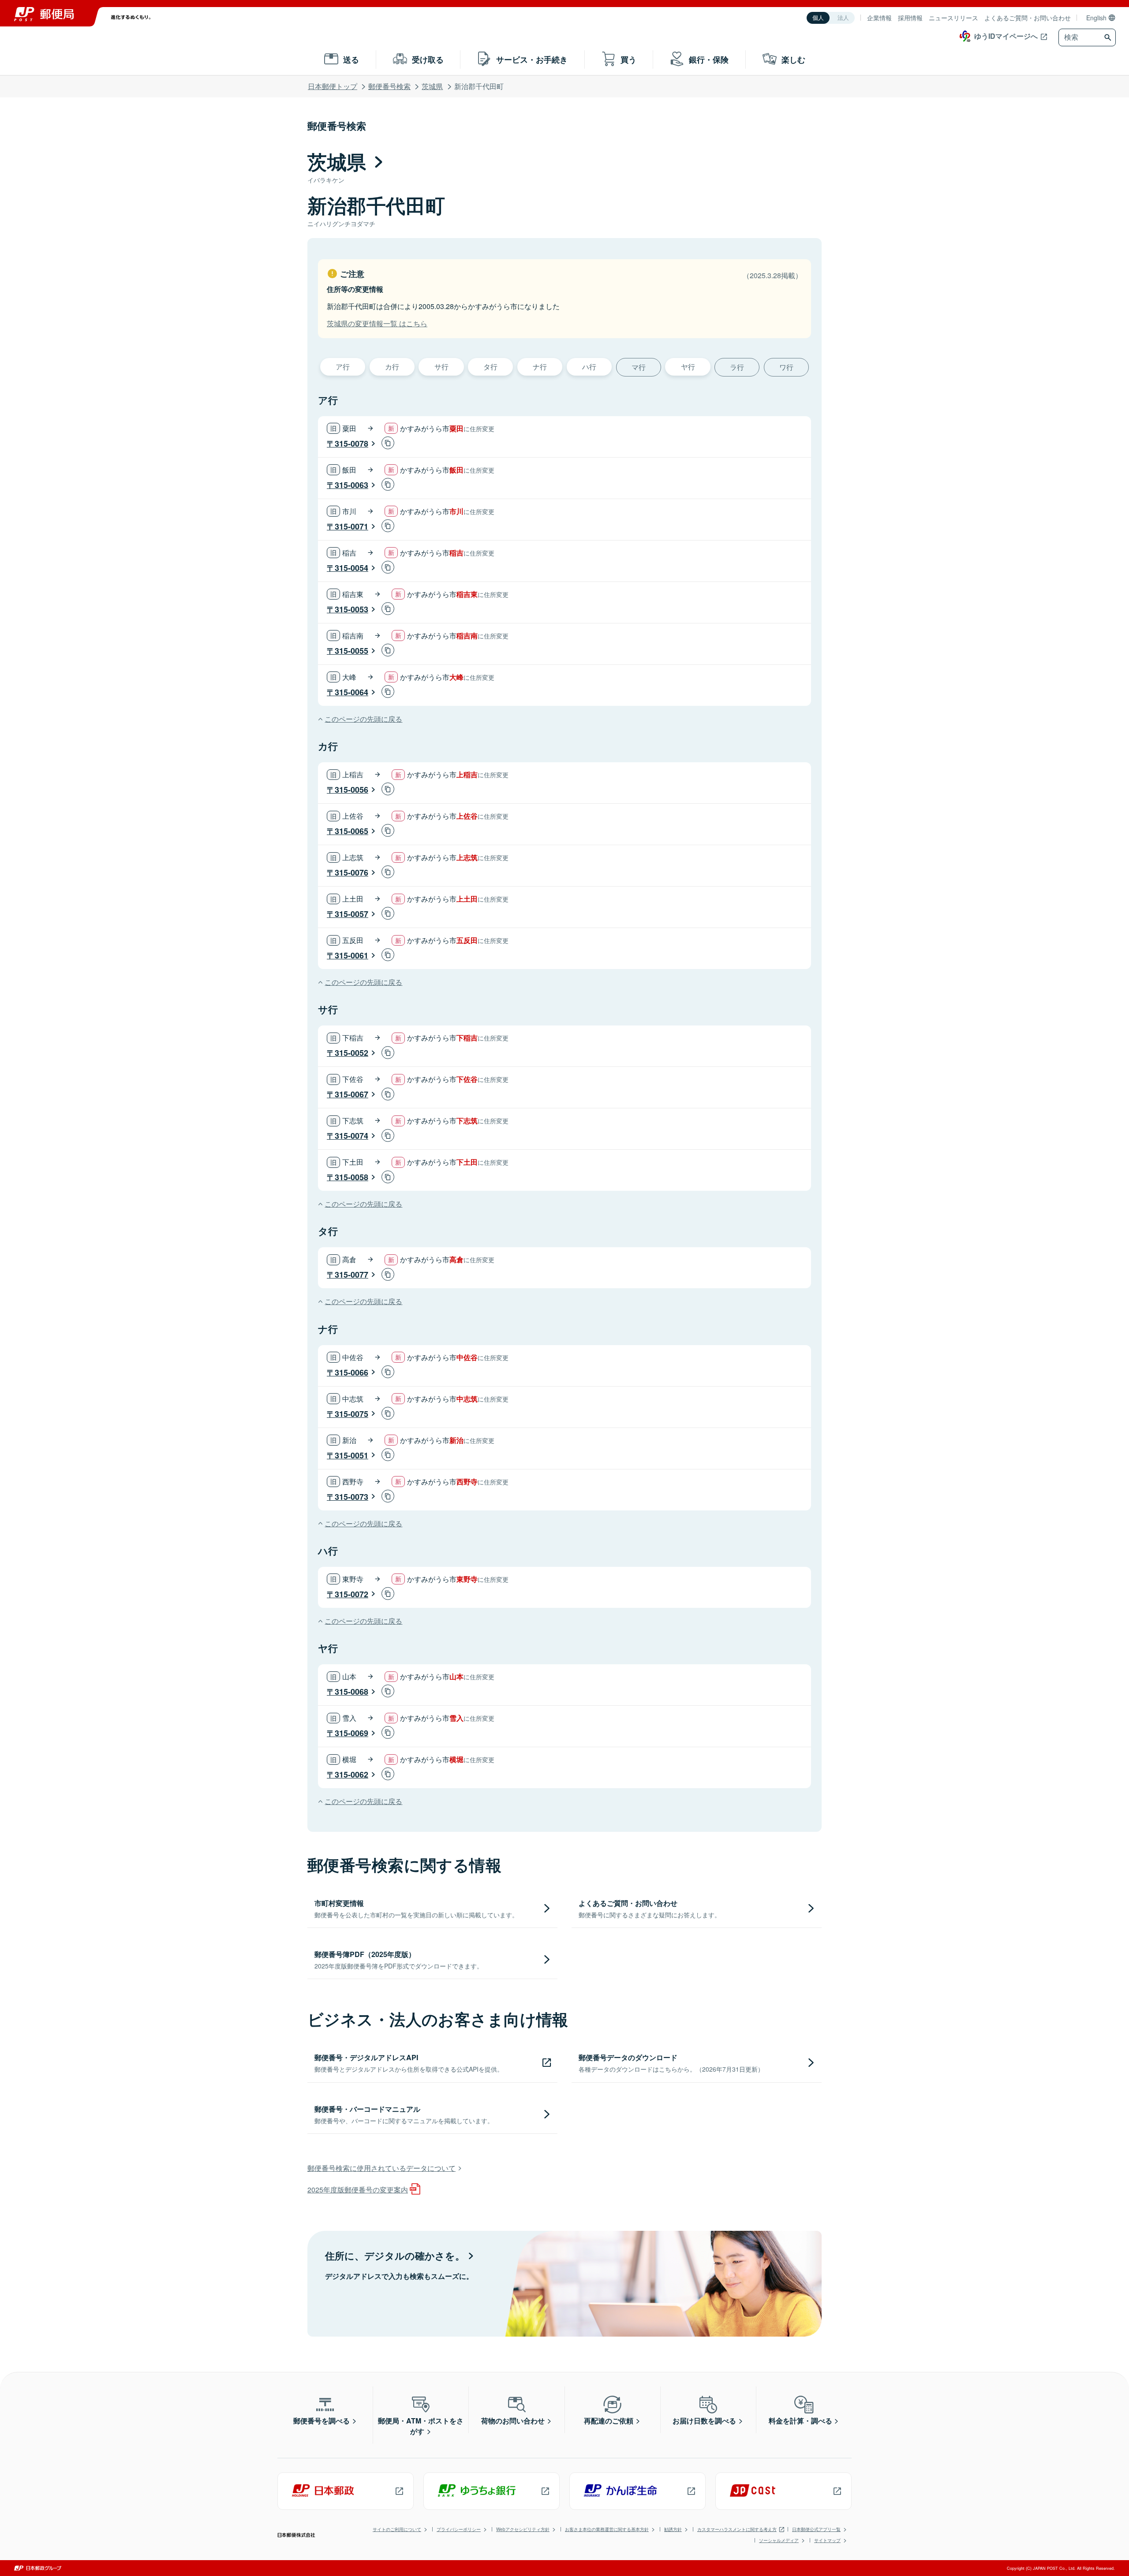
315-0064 (351, 692)
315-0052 (351, 1053)
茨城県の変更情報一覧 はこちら (377, 323)
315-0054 (351, 568)
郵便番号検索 (389, 86)
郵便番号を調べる (322, 2421)
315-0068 (351, 1692)
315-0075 (351, 1414)
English (1096, 18)
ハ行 (589, 367)
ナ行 (540, 367)
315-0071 (351, 526)
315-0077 (351, 1275)
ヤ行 (688, 367)
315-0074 (351, 1136)
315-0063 (351, 485)
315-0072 (351, 1594)
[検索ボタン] (1109, 37)
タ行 (490, 367)
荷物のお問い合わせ (513, 2421)
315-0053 (351, 609)
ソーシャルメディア (779, 2540)
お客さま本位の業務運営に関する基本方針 (607, 2529)
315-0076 (351, 872)
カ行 (392, 367)
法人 (843, 18)
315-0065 (351, 831)
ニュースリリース (953, 18)
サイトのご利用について (397, 2529)
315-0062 (351, 1774)
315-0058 (351, 1177)
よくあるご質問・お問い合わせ (1028, 18)
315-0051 (351, 1455)
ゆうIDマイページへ (1006, 36)
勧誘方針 (673, 2529)
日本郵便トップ (333, 86)
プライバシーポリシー (459, 2529)
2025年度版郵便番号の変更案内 (358, 2190)
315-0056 (351, 790)
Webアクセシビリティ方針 (523, 2529)
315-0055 (351, 651)
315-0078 (351, 444)
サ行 (441, 367)
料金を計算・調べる (800, 2421)
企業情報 (879, 18)
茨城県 (432, 86)
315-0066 (351, 1372)
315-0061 (351, 955)
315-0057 (351, 914)
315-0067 (351, 1094)
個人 (818, 18)
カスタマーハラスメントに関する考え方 (737, 2529)
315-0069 (351, 1733)
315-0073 (351, 1497)
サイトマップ (827, 2540)
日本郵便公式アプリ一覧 (816, 2529)
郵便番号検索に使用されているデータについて (381, 2168)
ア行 (343, 367)
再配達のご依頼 (609, 2421)
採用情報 (910, 18)
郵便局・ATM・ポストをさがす (421, 2426)
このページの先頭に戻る (363, 719)
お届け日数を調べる (704, 2421)
